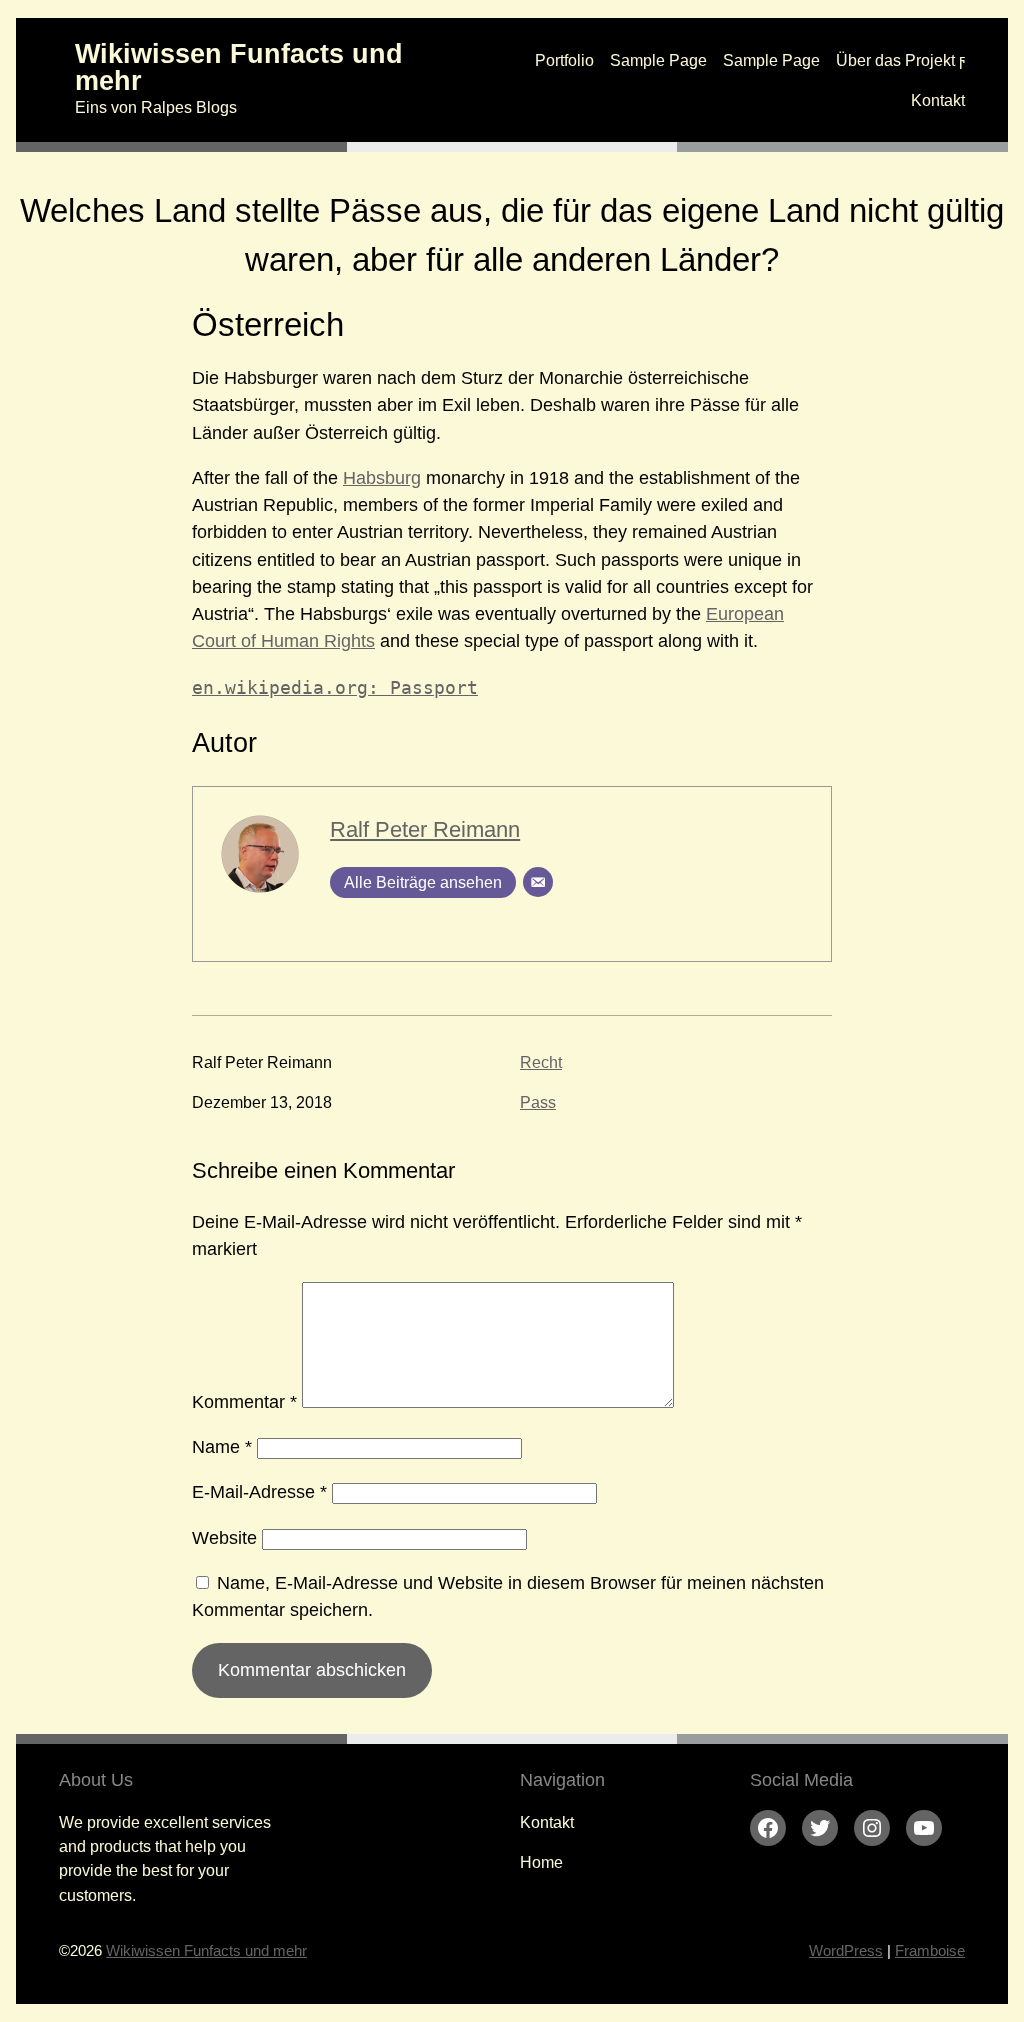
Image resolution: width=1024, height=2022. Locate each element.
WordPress (846, 1951)
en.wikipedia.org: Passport (335, 687)
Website (224, 1538)
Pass (538, 1102)
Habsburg (382, 478)
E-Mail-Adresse (259, 1492)
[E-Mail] (538, 882)
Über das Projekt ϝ (900, 60)
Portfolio (564, 60)
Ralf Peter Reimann (425, 829)
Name (222, 1447)
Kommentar (244, 1402)
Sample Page (658, 60)
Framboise (930, 1951)
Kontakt (938, 100)
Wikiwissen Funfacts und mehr (239, 67)
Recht (541, 1062)
